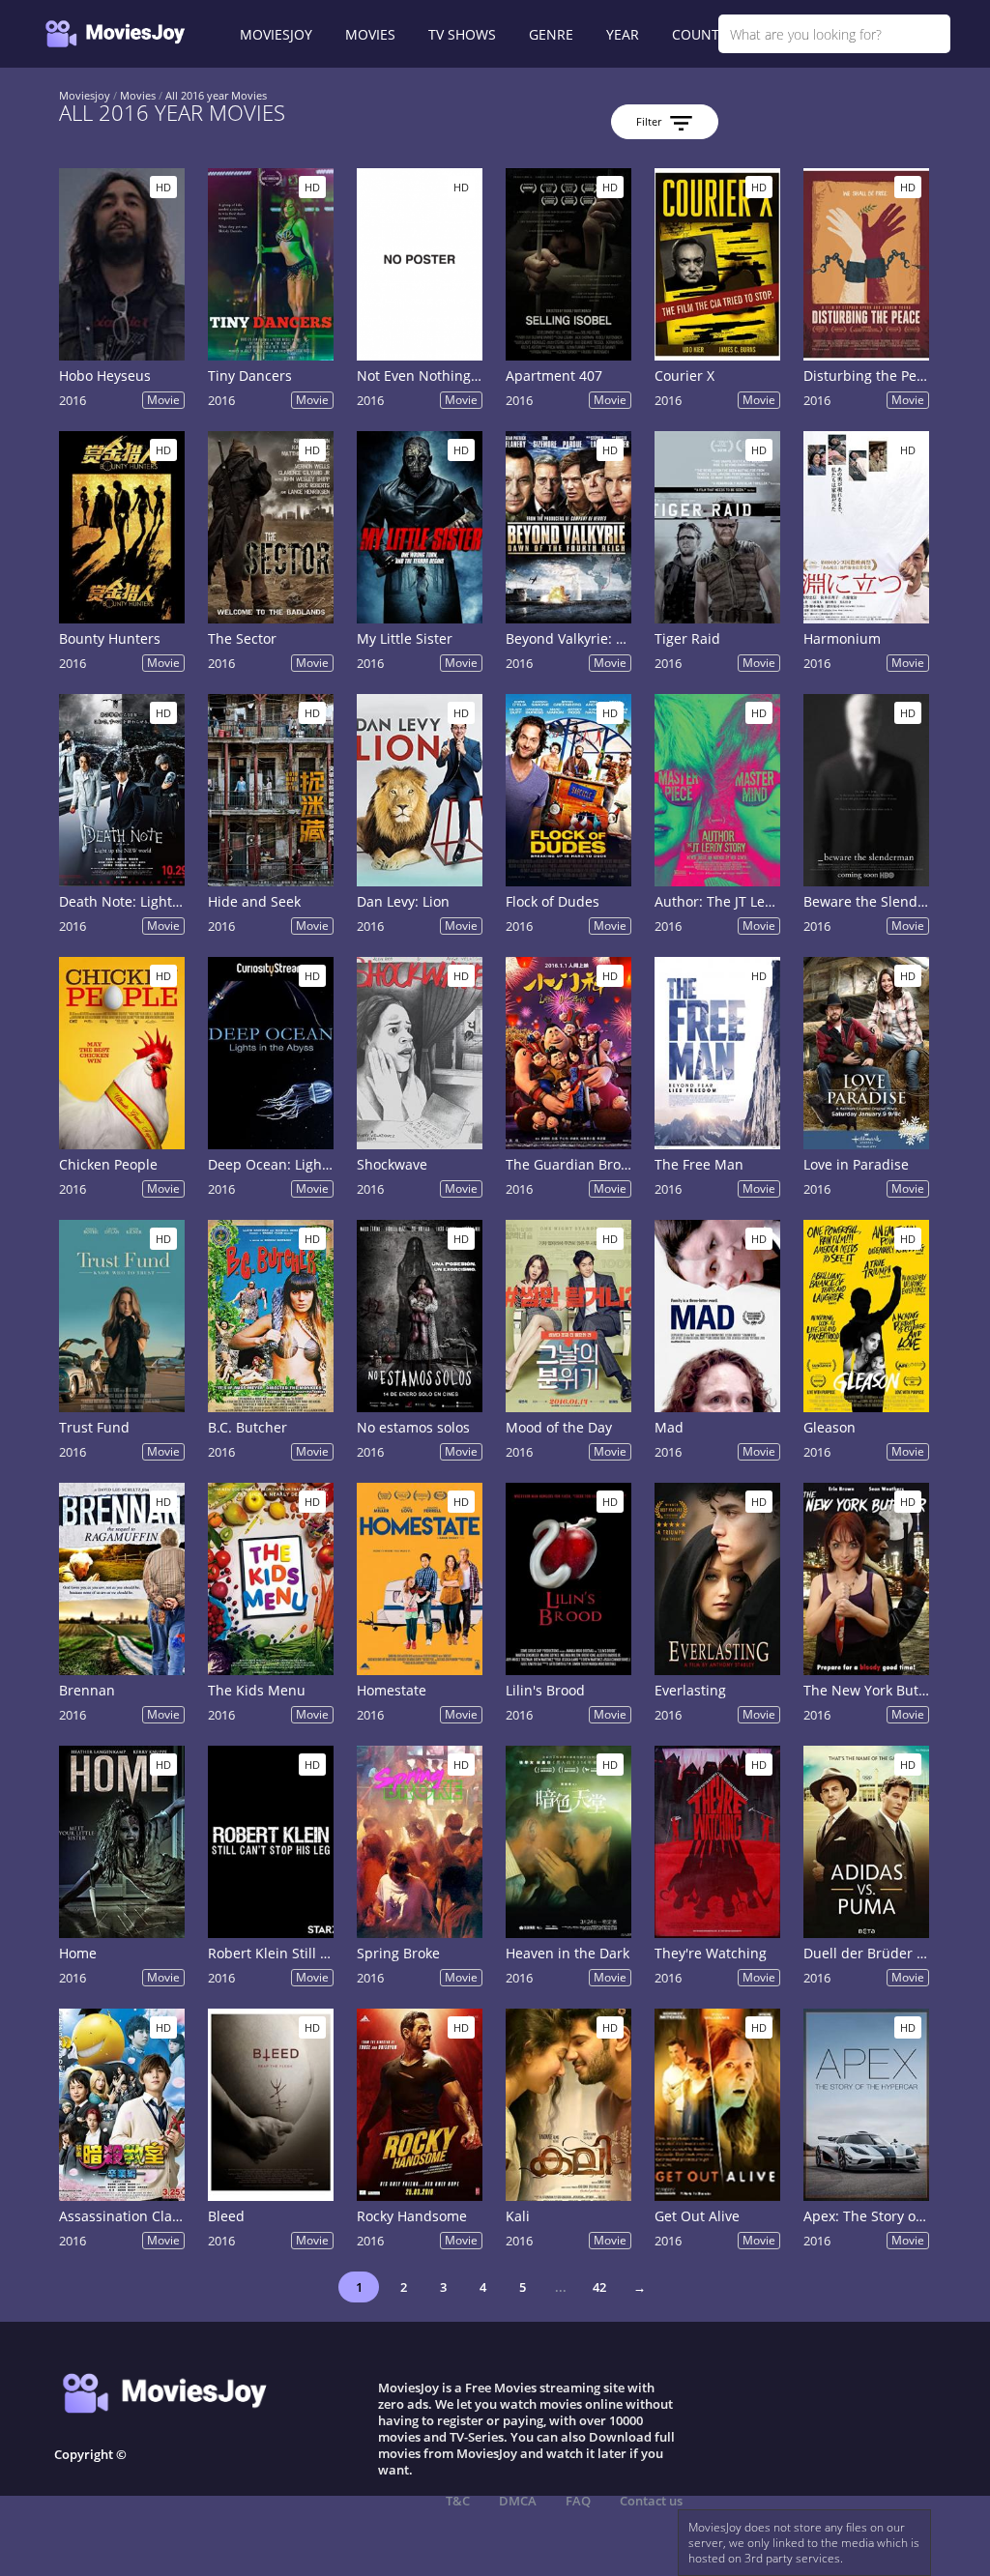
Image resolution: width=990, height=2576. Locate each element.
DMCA (518, 2501)
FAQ (578, 2501)
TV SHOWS (462, 34)
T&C (458, 2501)
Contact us (651, 2501)
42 (599, 2287)
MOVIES (370, 34)
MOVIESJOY (276, 34)
